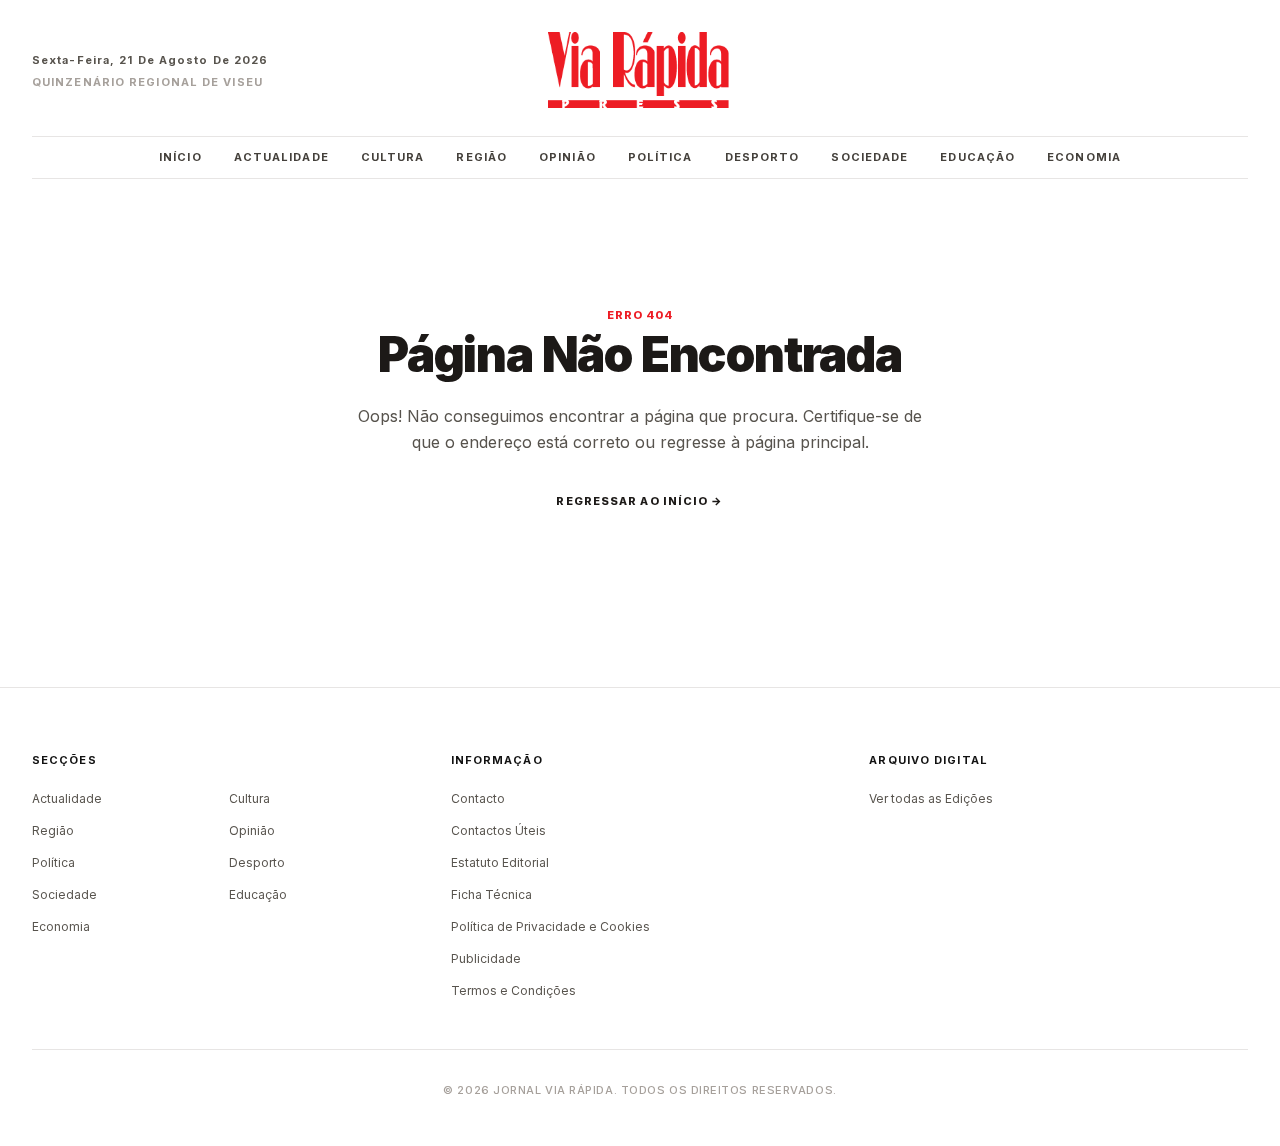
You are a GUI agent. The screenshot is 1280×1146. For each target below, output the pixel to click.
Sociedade (869, 157)
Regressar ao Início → (639, 501)
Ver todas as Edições (931, 798)
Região (481, 157)
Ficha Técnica (491, 894)
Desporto (762, 157)
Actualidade (281, 157)
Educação (977, 157)
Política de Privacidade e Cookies (550, 926)
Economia (1084, 157)
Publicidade (486, 958)
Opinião (567, 157)
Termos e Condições (513, 990)
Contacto (478, 798)
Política (660, 157)
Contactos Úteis (498, 830)
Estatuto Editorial (500, 862)
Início (180, 157)
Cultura (393, 157)
